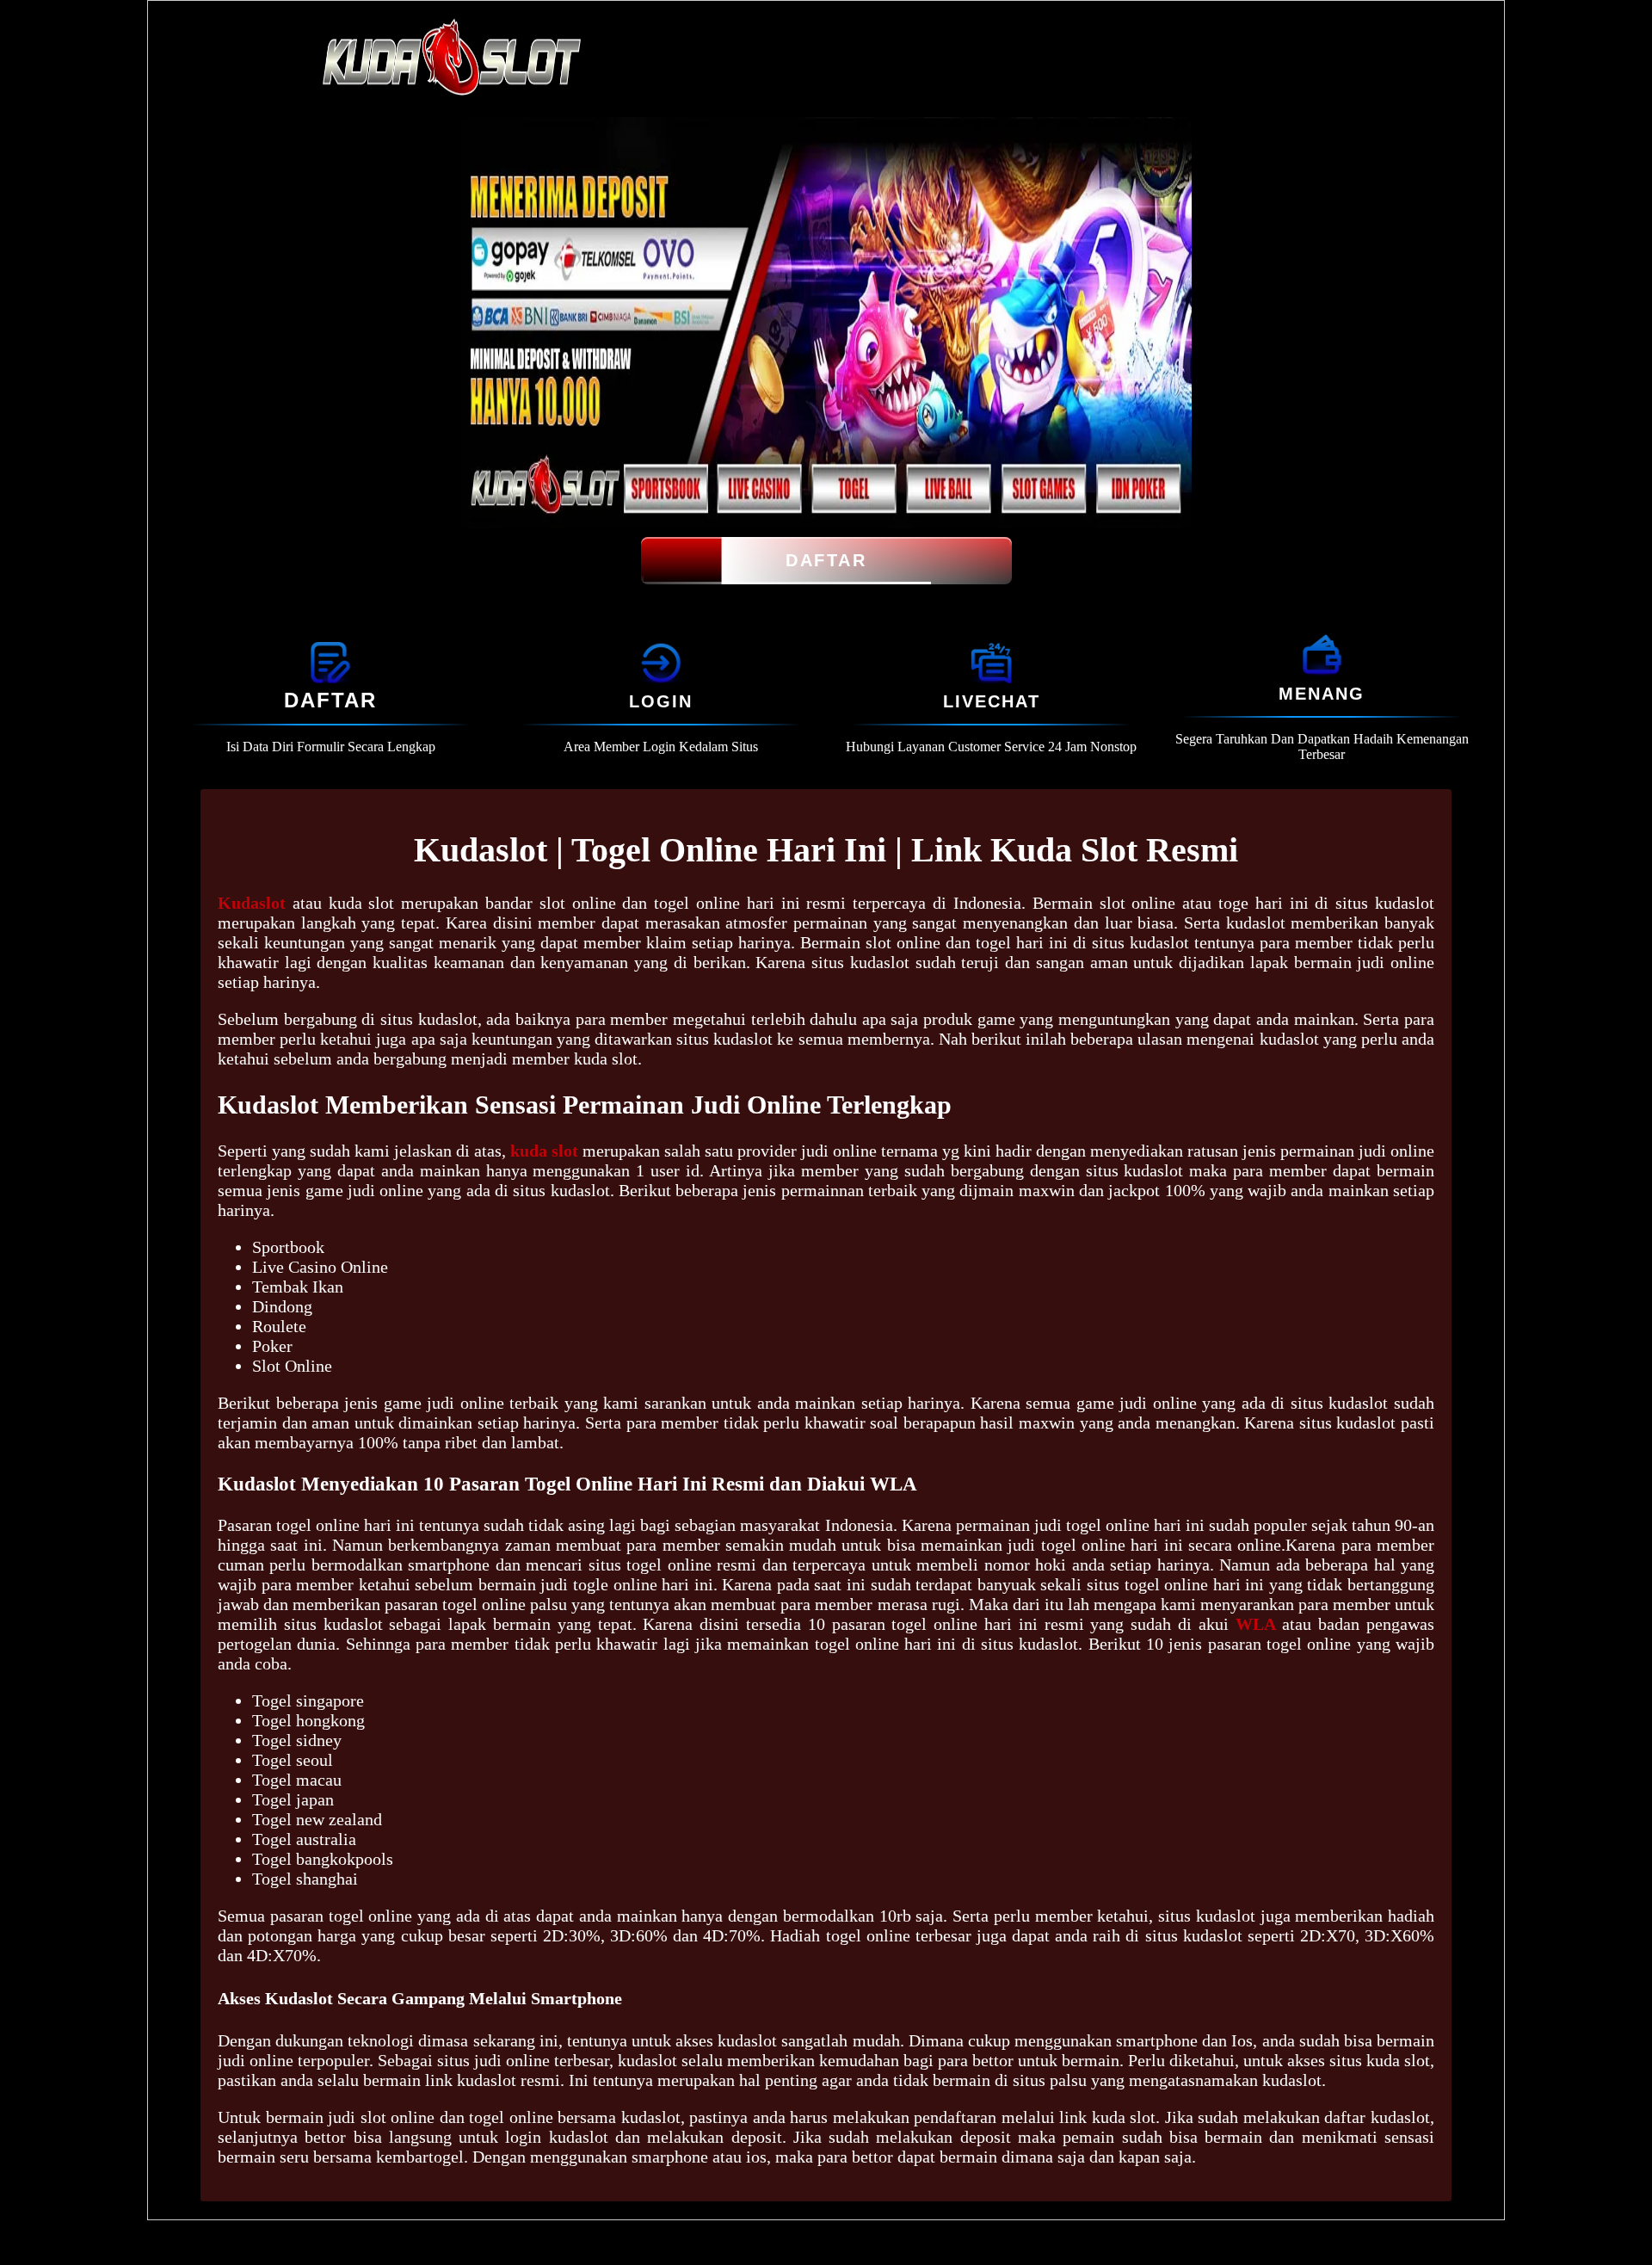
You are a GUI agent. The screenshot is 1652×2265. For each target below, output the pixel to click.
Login (661, 701)
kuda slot (544, 1151)
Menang (1322, 694)
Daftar (826, 560)
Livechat (992, 701)
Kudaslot (252, 903)
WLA (1256, 1624)
